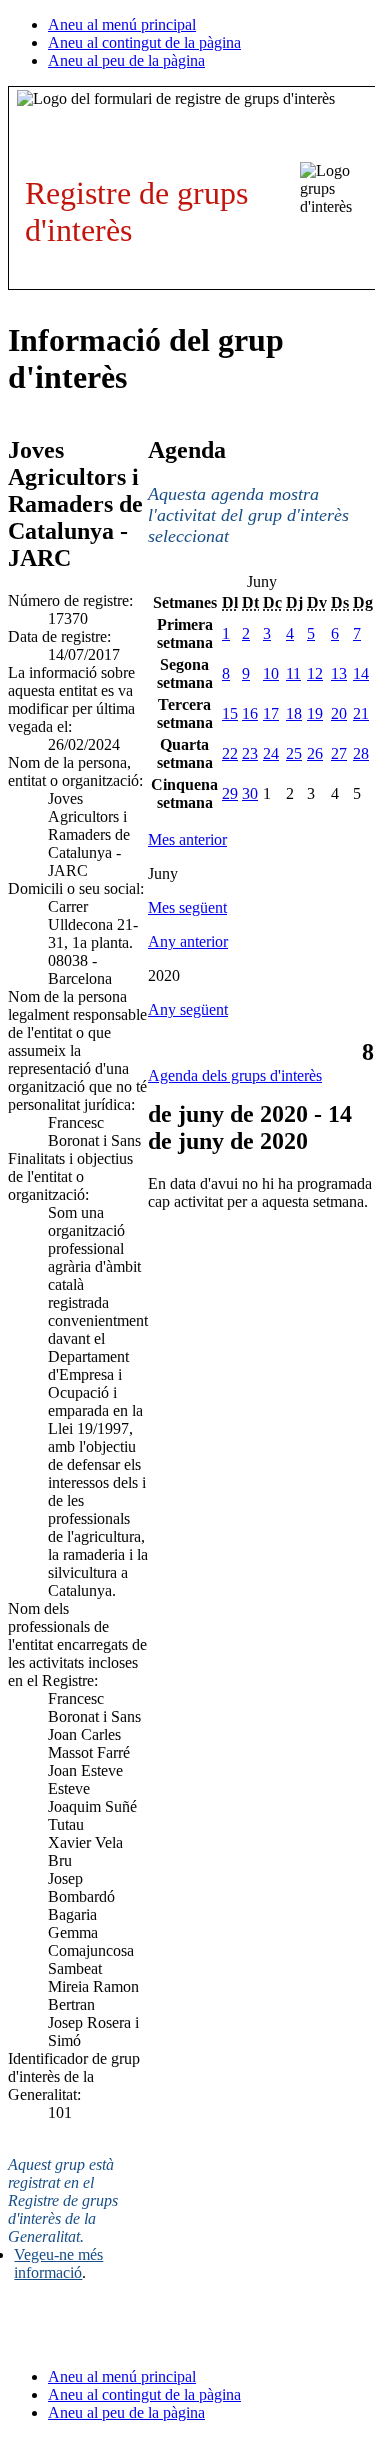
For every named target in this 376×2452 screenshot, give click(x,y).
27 (339, 753)
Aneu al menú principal (122, 24)
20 (339, 713)
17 (271, 713)
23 (250, 753)
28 (361, 753)
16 (250, 713)
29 (230, 793)
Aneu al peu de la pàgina (126, 60)
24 (271, 753)
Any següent (188, 1009)
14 (361, 673)
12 (315, 673)
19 (315, 713)
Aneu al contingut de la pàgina (144, 42)
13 (339, 673)
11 (293, 673)
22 (230, 753)
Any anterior (188, 941)
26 (315, 753)
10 (271, 673)
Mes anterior (187, 839)
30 (250, 793)
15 (230, 713)
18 (294, 713)
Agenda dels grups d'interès (235, 1075)
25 (294, 753)
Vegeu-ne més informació (58, 2263)
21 (361, 713)
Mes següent (187, 907)
